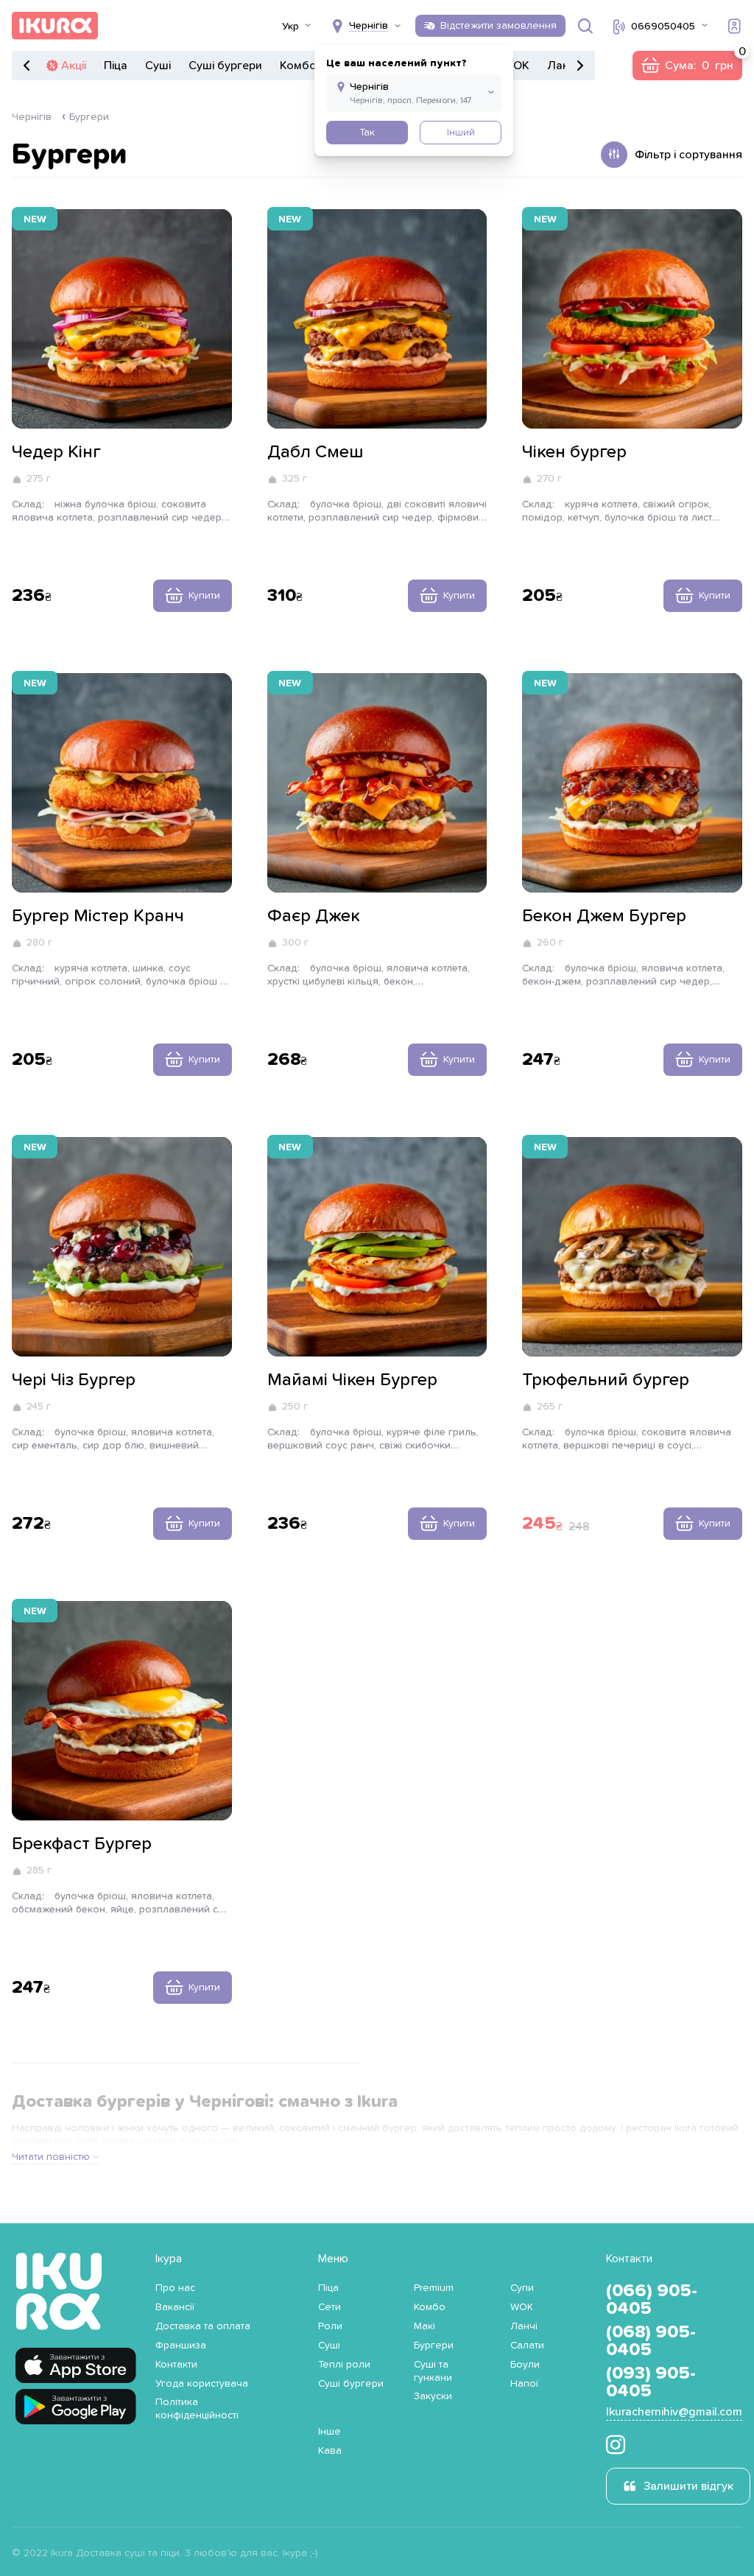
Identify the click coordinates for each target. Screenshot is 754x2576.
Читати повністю (51, 2157)
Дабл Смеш (315, 452)
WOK (516, 66)
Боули (525, 2365)
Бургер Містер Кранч (98, 916)
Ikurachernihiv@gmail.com (674, 2412)
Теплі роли (344, 2365)
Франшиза (181, 2346)
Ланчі (563, 66)
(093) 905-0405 (651, 2382)
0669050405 (663, 27)
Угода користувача (202, 2384)
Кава (330, 2451)
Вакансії (175, 2307)
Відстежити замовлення (498, 26)
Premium (434, 2288)
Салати (527, 2346)
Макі (424, 2326)
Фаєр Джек (314, 916)
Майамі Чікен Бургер (352, 1380)
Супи (522, 2288)
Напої (524, 2384)
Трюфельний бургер (606, 1380)
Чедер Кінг (56, 452)
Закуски (433, 2396)
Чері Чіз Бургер (74, 1380)
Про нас (175, 2288)
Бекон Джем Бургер (604, 916)
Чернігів (32, 117)
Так (367, 133)
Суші (158, 66)
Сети (330, 2307)
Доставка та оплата (203, 2326)
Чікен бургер (574, 452)
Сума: (687, 66)
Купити (204, 596)
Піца (116, 66)
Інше (330, 2432)
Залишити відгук (688, 2486)
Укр (290, 27)
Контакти (176, 2365)
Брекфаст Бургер (82, 1844)
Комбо (298, 66)
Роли (330, 2326)
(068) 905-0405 (651, 2341)
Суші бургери (225, 66)
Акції (74, 66)
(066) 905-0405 (652, 2300)
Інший (461, 133)
